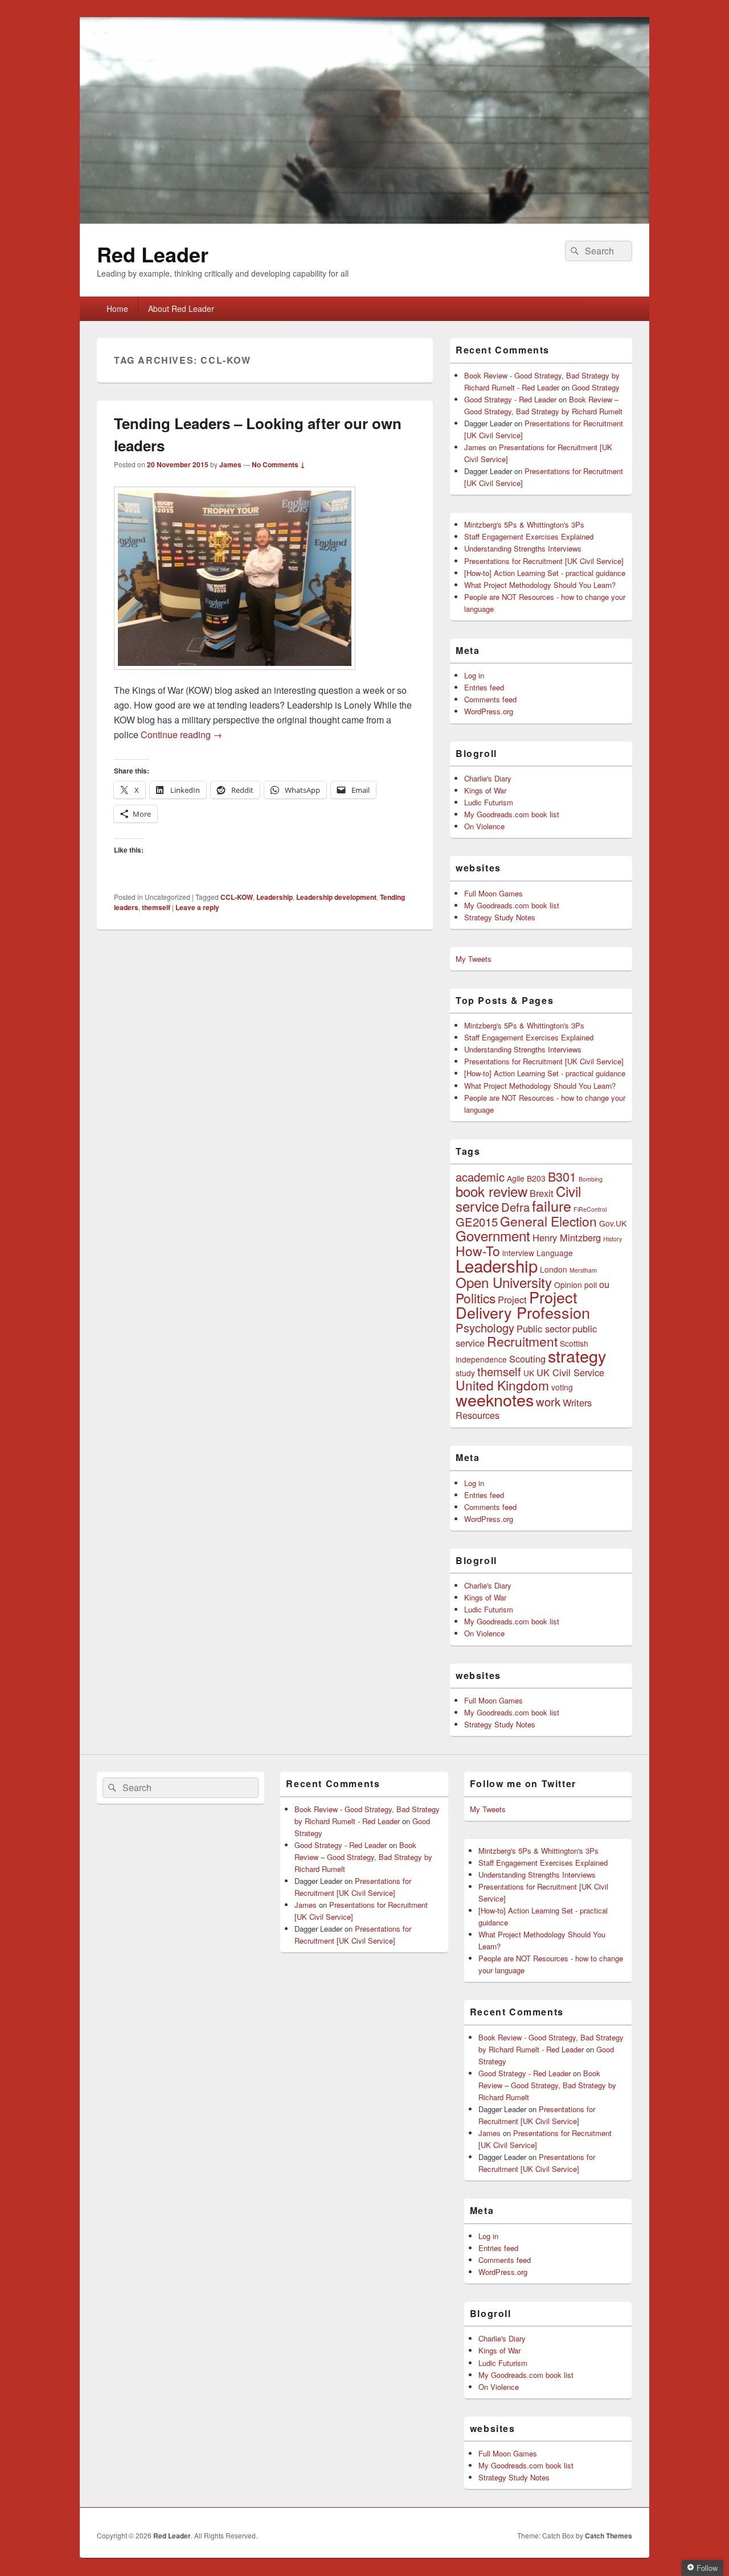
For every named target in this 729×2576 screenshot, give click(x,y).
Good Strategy (596, 387)
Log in (474, 675)
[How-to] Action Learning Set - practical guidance (545, 573)
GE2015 (477, 1222)
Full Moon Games (493, 893)
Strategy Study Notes (500, 917)
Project (512, 1299)
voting (562, 1387)
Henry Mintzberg (567, 1237)
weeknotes (495, 1399)
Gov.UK (613, 1223)
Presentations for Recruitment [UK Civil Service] (544, 561)
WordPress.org (489, 711)
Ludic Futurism (489, 802)
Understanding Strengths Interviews (523, 548)
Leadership (275, 897)
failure (552, 1205)
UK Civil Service (570, 1372)
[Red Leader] (364, 220)
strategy (577, 1355)
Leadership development (336, 897)
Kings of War (485, 790)
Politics (476, 1298)
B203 (536, 1178)
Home (117, 308)
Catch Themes (609, 2536)
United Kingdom (502, 1385)
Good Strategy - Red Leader (510, 399)
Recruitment (522, 1341)
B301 (562, 1176)
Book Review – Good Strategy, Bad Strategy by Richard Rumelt (363, 1857)
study (465, 1373)
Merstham (583, 1270)
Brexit (542, 1193)
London (554, 1269)
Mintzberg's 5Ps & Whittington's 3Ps (524, 524)
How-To (478, 1250)
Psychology (485, 1328)
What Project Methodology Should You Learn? (540, 585)
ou (604, 1284)
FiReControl (590, 1209)
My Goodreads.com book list (512, 814)
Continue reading (181, 734)
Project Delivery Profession (523, 1305)
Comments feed (490, 699)
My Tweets (474, 959)
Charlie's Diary (488, 778)
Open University (504, 1282)
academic (480, 1177)
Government (493, 1235)
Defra (515, 1207)
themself (156, 907)
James (230, 464)
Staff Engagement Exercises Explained (529, 536)
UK (529, 1373)
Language (555, 1253)
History (613, 1239)
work (548, 1402)
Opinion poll (576, 1285)
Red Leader (153, 254)
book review (492, 1191)
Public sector (543, 1328)
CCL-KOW (237, 897)
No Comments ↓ (279, 464)
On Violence (484, 826)
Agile (516, 1178)
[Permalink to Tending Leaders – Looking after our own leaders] (235, 675)
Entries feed (484, 687)
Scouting (527, 1359)
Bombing (591, 1179)
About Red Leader (181, 308)
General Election (548, 1221)
